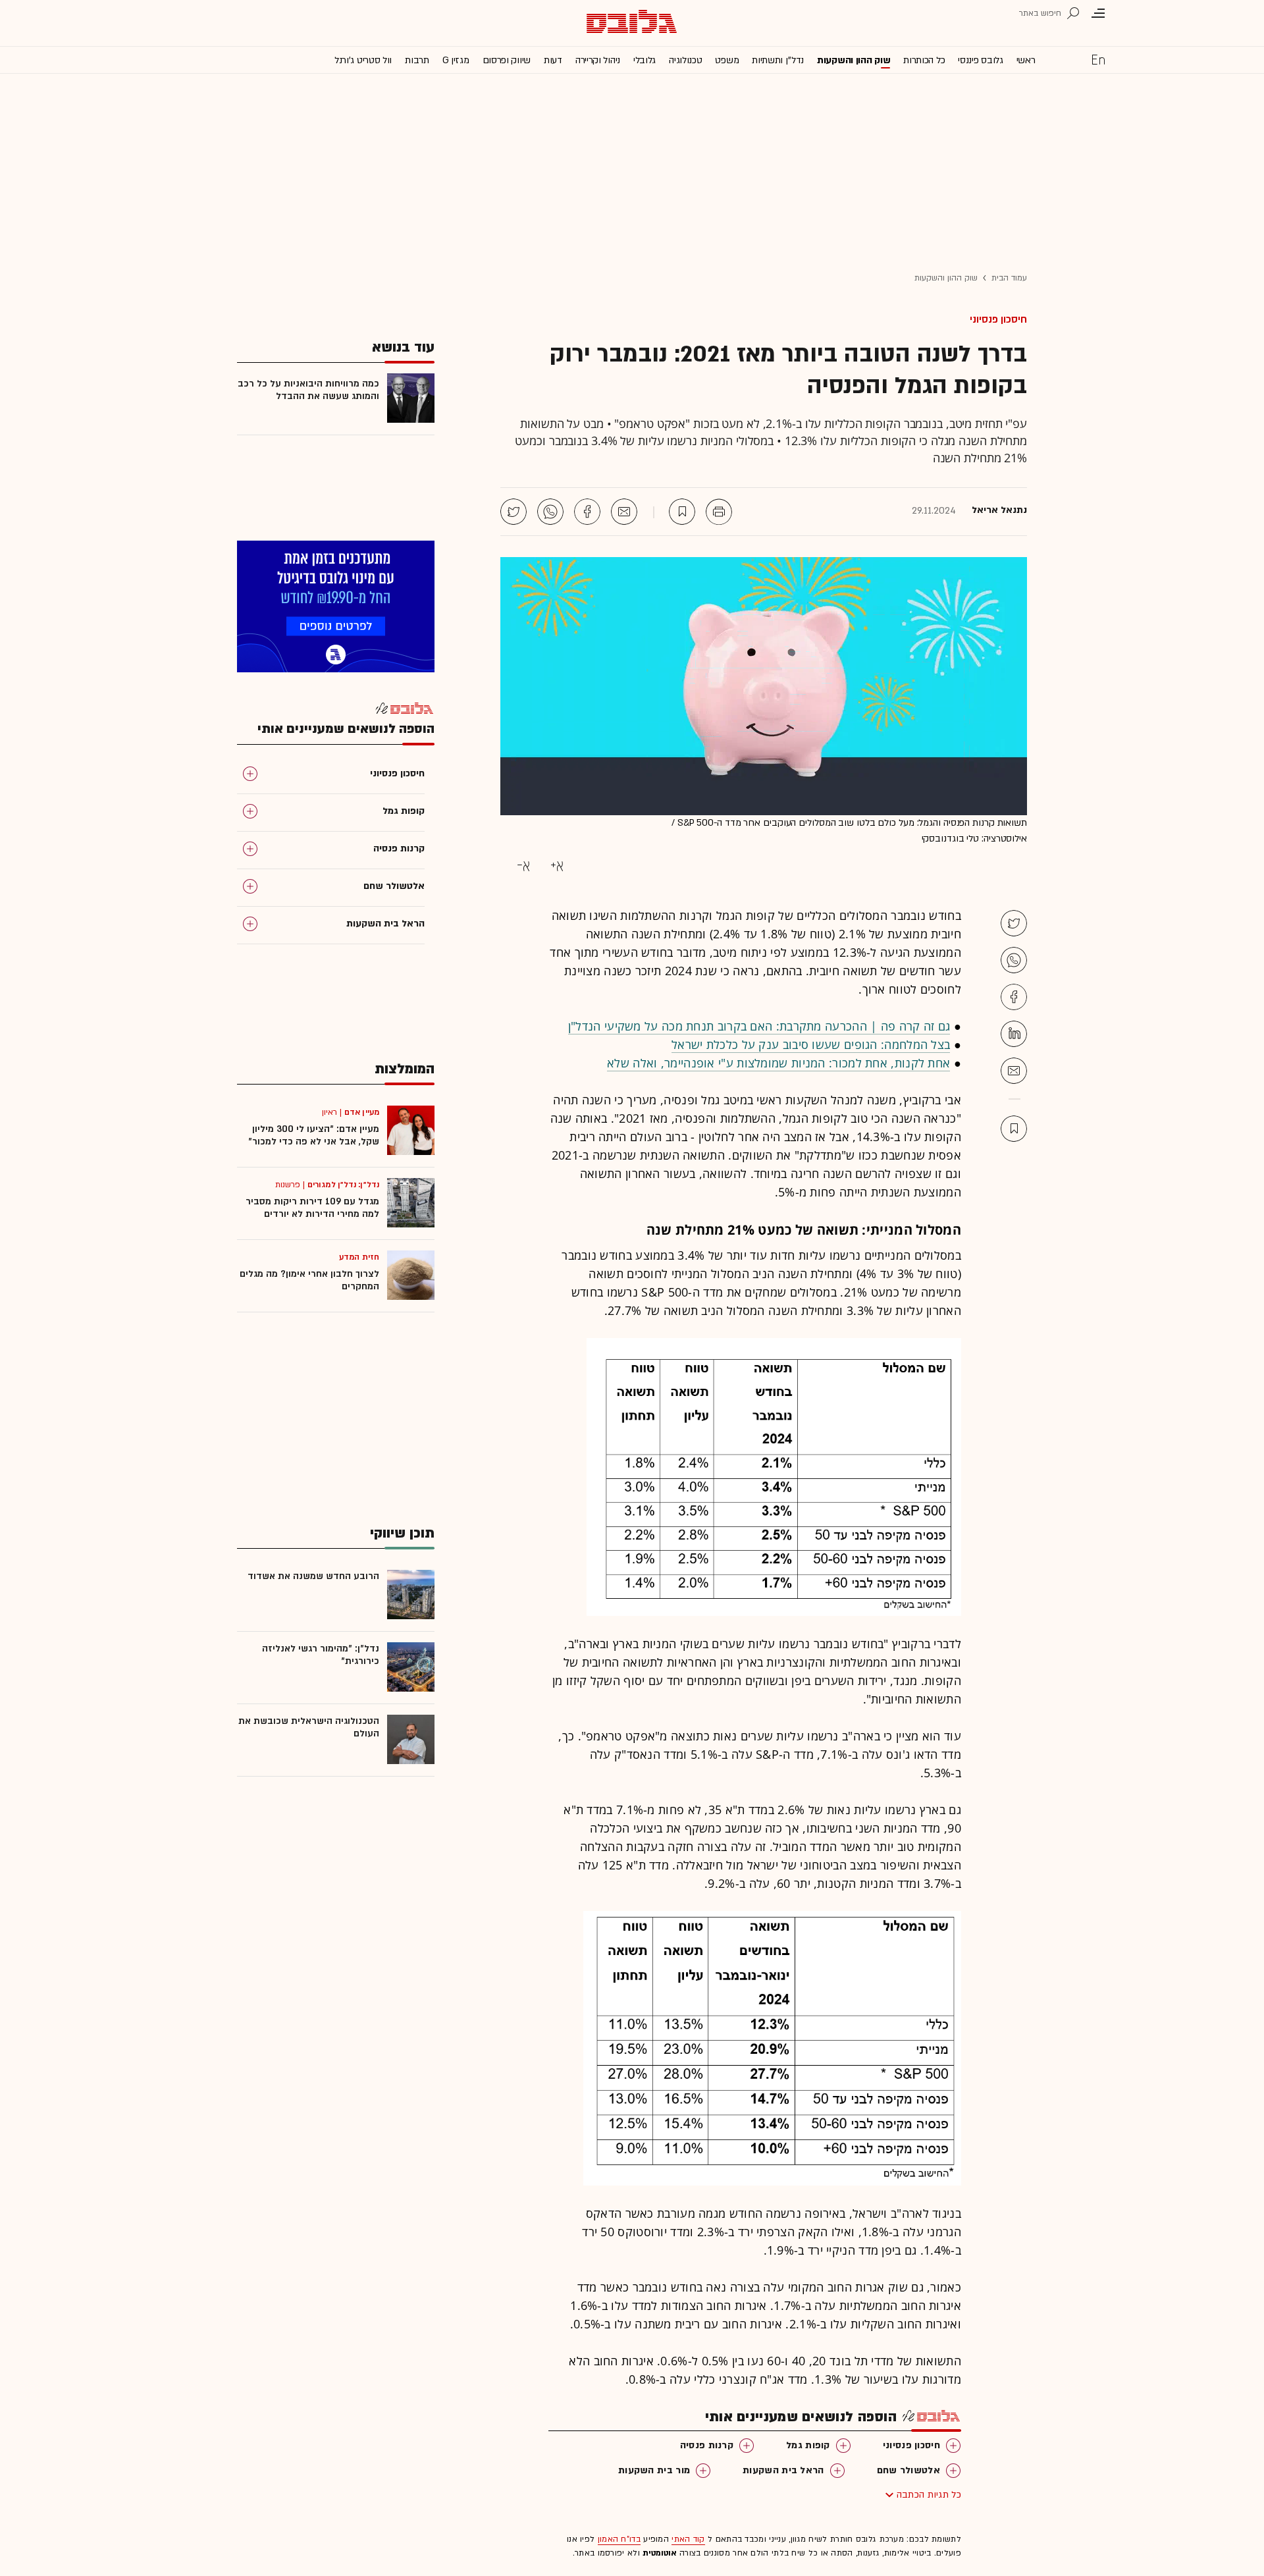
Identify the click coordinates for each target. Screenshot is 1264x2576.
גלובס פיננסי (980, 60)
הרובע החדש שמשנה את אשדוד (313, 1576)
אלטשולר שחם (908, 2470)
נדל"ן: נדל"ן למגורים (343, 1185)
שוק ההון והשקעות (854, 60)
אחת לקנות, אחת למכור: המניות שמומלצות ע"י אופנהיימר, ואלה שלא (778, 1063)
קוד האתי (688, 2539)
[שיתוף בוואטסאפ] (550, 512)
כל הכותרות (924, 60)
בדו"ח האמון (619, 2539)
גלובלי (645, 60)
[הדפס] (719, 512)
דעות (553, 60)
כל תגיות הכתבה (929, 2495)
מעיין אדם (362, 1112)
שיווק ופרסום (507, 60)
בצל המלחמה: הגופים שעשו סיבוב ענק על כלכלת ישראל (811, 1044)
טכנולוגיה (685, 60)
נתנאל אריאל (999, 510)
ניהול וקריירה (598, 60)
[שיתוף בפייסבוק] (587, 512)
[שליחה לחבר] (624, 512)
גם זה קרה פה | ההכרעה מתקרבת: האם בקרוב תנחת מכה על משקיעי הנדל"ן (759, 1026)
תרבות (417, 60)
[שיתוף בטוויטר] (513, 512)
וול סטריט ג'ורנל (363, 60)
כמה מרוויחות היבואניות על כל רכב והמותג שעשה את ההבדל (308, 390)
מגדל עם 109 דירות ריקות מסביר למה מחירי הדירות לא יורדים (312, 1208)
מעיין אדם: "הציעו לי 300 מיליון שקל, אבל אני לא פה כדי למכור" (314, 1135)
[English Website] (1098, 59)
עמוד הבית (1009, 278)
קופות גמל (808, 2445)
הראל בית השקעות (783, 2470)
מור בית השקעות (654, 2470)
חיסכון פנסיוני (998, 319)
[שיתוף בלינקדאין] (1014, 1034)
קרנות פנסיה (707, 2445)
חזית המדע (359, 1257)
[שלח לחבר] (1014, 1071)
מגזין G (456, 60)
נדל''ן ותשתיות (778, 60)
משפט (727, 60)
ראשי (1026, 60)
